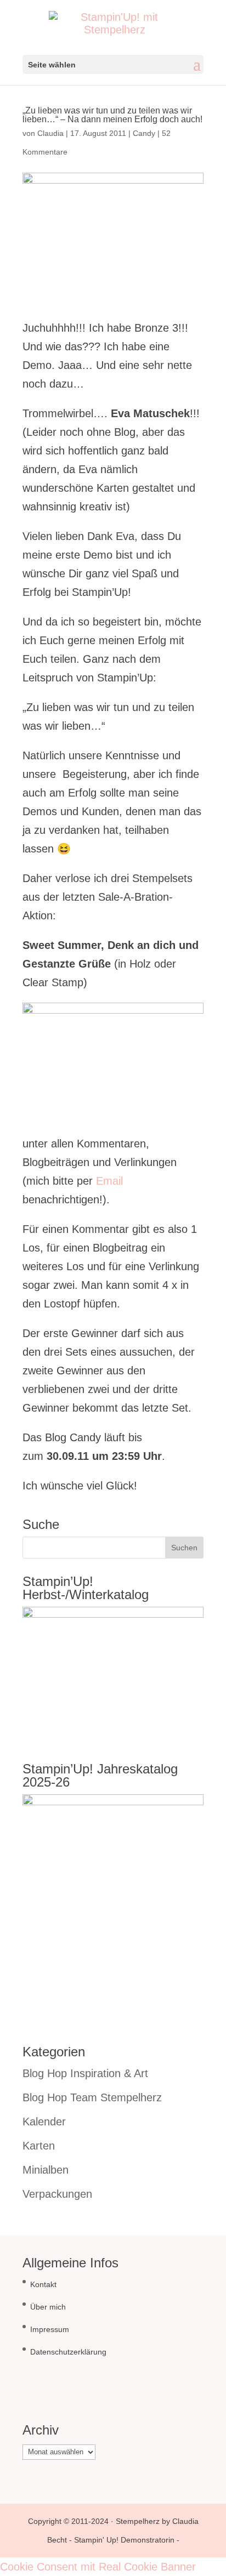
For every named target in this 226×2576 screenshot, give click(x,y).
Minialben (46, 2170)
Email (109, 1181)
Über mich (48, 2307)
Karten (39, 2146)
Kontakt (43, 2284)
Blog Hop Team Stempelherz (92, 2097)
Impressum (50, 2329)
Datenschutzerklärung (68, 2352)
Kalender (44, 2122)
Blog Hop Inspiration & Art (85, 2073)
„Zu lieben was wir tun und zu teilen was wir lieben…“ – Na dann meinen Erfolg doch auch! (112, 115)
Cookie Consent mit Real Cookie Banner (98, 2567)
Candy (144, 133)
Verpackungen (57, 2194)
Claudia (50, 133)
